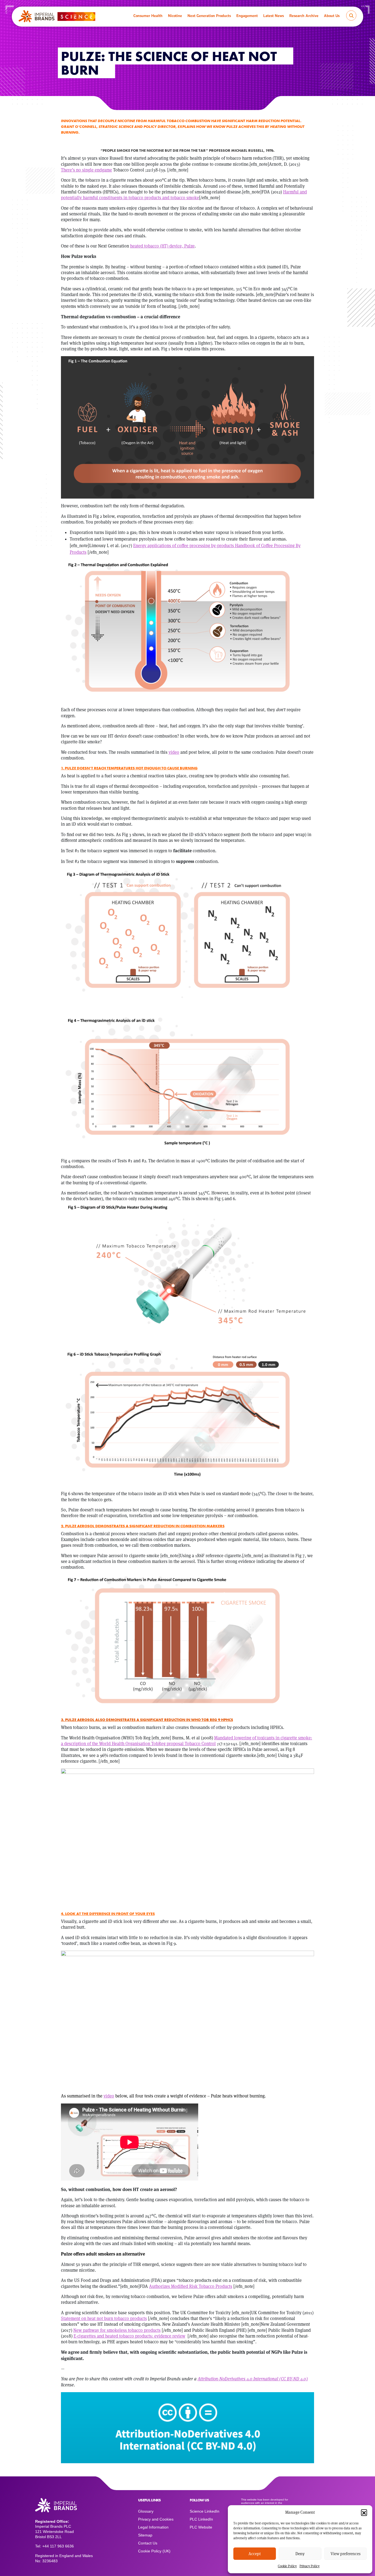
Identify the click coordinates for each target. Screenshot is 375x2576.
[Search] (351, 16)
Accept (255, 2554)
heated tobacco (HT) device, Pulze (162, 246)
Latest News (274, 16)
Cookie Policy (287, 2566)
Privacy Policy (310, 2566)
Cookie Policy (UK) (154, 2551)
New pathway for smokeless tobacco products (117, 2330)
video (109, 2096)
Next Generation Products (209, 16)
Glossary (146, 2511)
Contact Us (148, 2543)
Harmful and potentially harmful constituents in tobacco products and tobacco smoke (184, 195)
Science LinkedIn (205, 2511)
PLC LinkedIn (201, 2519)
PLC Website (201, 2527)
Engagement (247, 16)
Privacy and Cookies (156, 2519)
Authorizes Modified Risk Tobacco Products (191, 2286)
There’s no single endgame (86, 170)
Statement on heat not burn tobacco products (104, 2318)
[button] (364, 2512)
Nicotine (175, 16)
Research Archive (304, 16)
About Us (332, 16)
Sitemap (145, 2535)
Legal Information (153, 2527)
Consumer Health (148, 16)
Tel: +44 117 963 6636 (54, 2546)
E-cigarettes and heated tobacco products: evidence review (129, 2336)
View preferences (345, 2554)
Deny (300, 2554)
